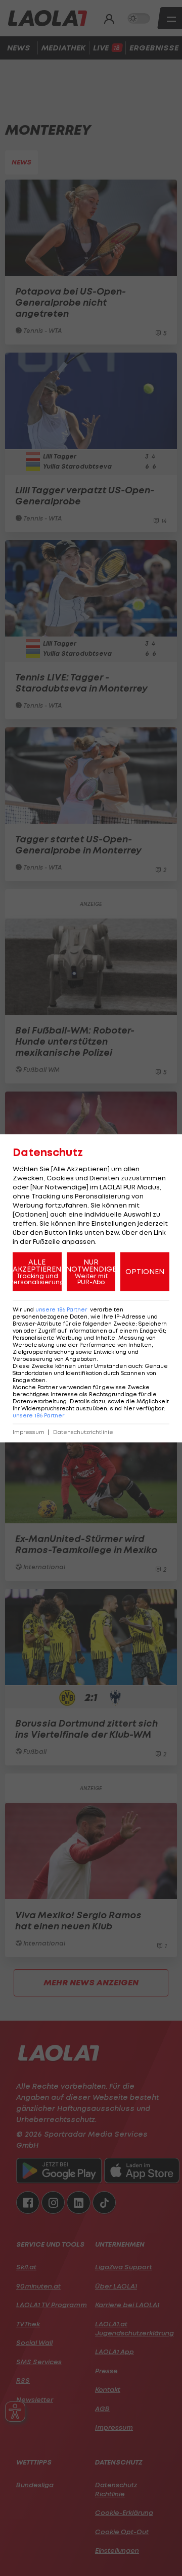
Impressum (29, 1432)
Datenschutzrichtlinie (83, 1432)
